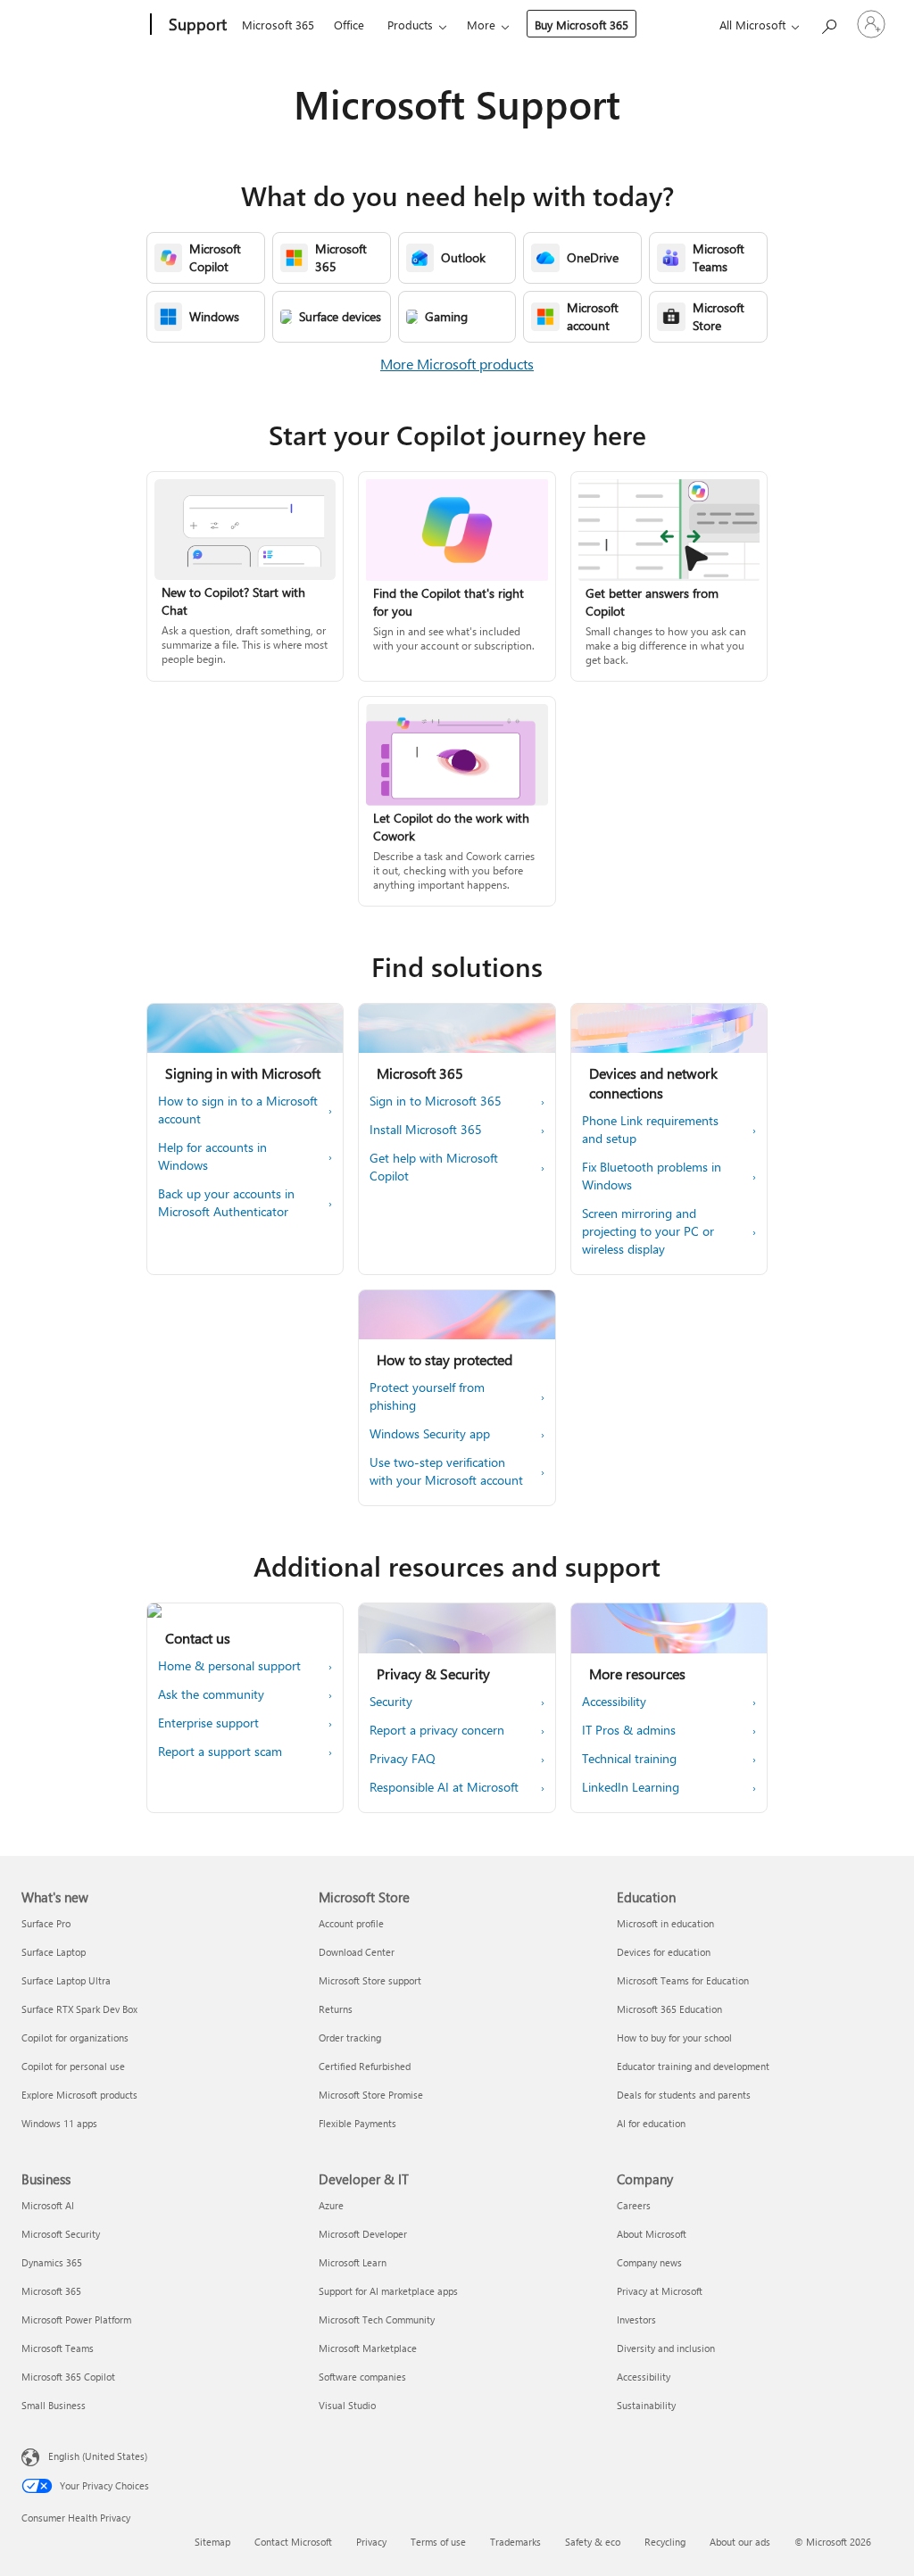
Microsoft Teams (58, 2348)
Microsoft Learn (353, 2262)
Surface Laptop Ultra (66, 1980)
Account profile (351, 1923)
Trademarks (515, 2542)
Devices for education (664, 1952)
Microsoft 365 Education (669, 2009)
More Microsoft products (457, 364)
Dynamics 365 (52, 2262)
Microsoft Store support (370, 1980)
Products (410, 25)
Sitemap (212, 2542)
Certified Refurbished (365, 2066)
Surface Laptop (54, 1952)
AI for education (651, 2123)
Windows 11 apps (59, 2123)
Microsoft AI (48, 2205)
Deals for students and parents (684, 2095)
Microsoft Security (61, 2234)
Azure (331, 2205)
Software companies (362, 2377)
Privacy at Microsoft (660, 2291)
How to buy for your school (674, 2038)
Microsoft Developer (363, 2234)
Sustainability (646, 2405)
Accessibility (644, 2377)
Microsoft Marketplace (368, 2348)
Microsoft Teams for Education (683, 1980)
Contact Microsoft (293, 2542)
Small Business (54, 2405)
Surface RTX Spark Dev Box (79, 2009)
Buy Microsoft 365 (582, 25)
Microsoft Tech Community (377, 2319)
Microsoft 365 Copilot (68, 2377)
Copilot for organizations (75, 2038)
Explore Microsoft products (79, 2095)
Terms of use (438, 2542)
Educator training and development (693, 2066)
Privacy (371, 2542)
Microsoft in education (665, 1923)
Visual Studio (347, 2405)
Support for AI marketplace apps (388, 2291)
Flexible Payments (357, 2123)
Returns (336, 2009)
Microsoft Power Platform (76, 2319)
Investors (636, 2319)
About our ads (740, 2542)
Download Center (357, 1952)
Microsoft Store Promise (371, 2095)
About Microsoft (652, 2234)
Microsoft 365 (278, 25)
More (481, 25)
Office (349, 25)
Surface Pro (46, 1923)
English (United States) (98, 2456)
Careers (634, 2205)
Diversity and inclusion (666, 2348)
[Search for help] (828, 23)
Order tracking (350, 2038)
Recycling (665, 2542)
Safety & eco (593, 2542)
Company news (649, 2262)
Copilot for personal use (73, 2066)
